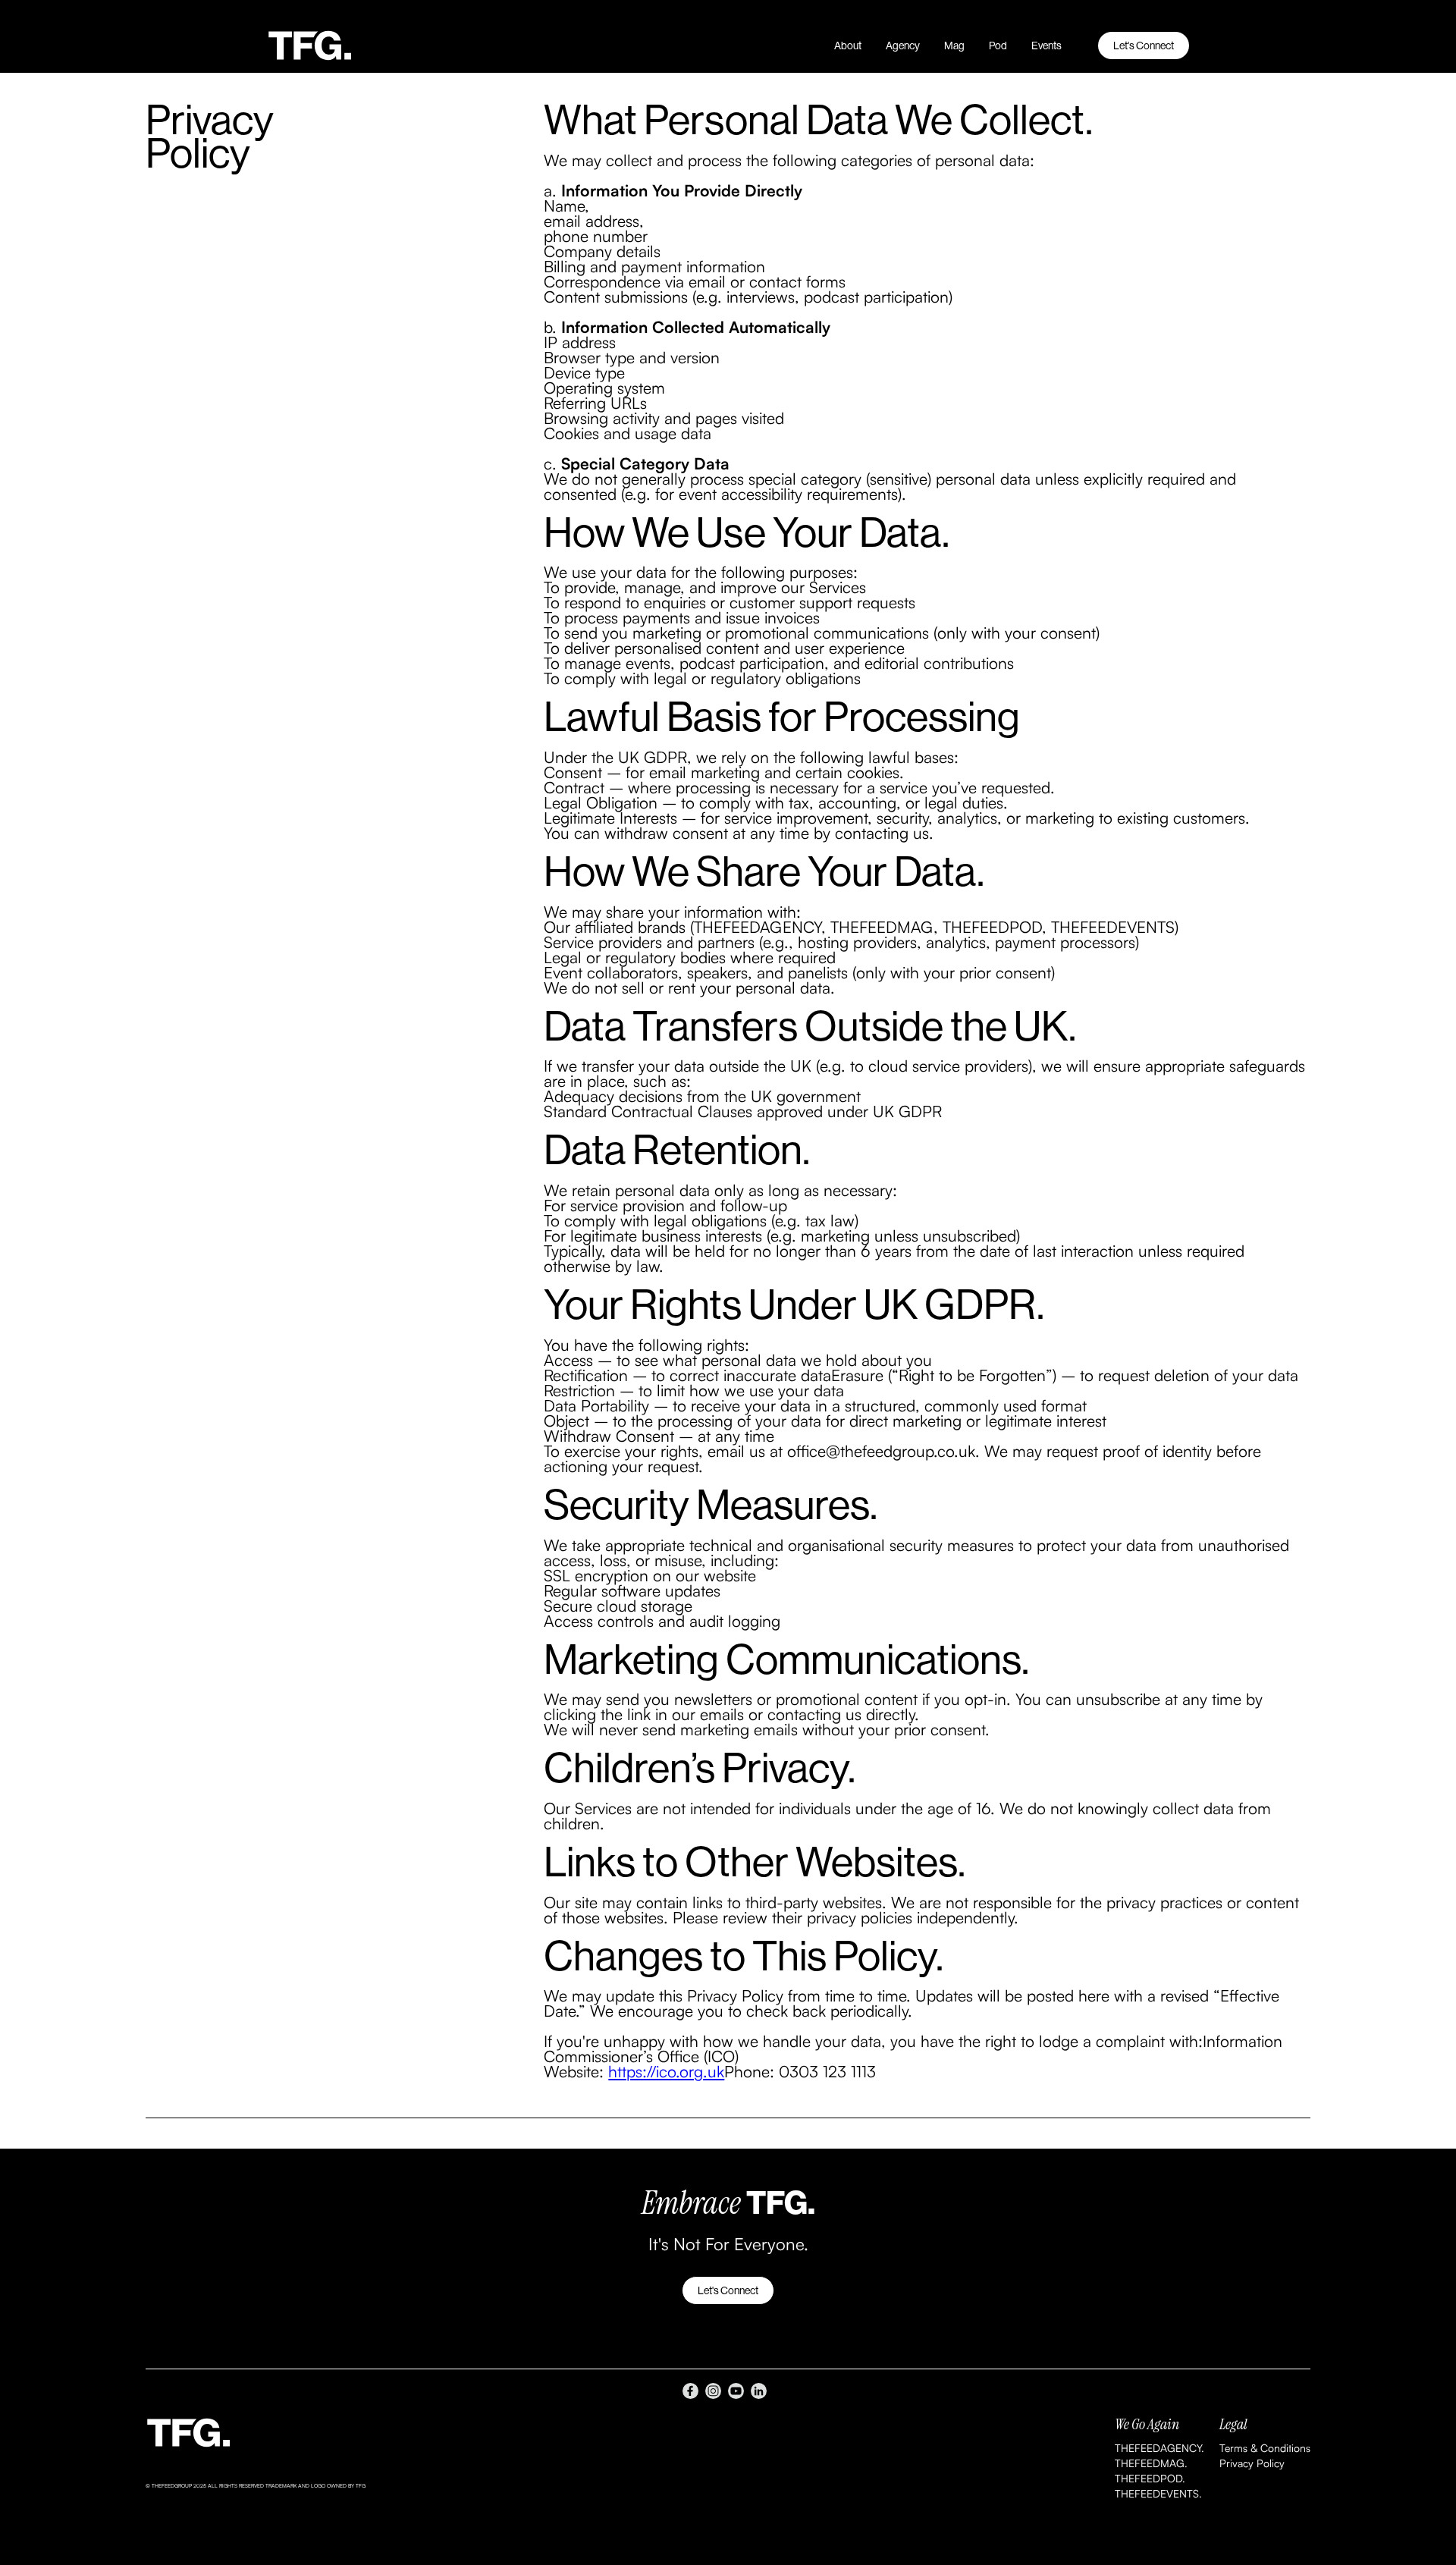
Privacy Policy (1252, 2463)
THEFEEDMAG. (1151, 2463)
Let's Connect (1144, 46)
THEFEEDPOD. (1150, 2478)
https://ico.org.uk (666, 2071)
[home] (324, 46)
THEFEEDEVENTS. (1158, 2493)
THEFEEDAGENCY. (1159, 2448)
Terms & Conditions (1265, 2448)
